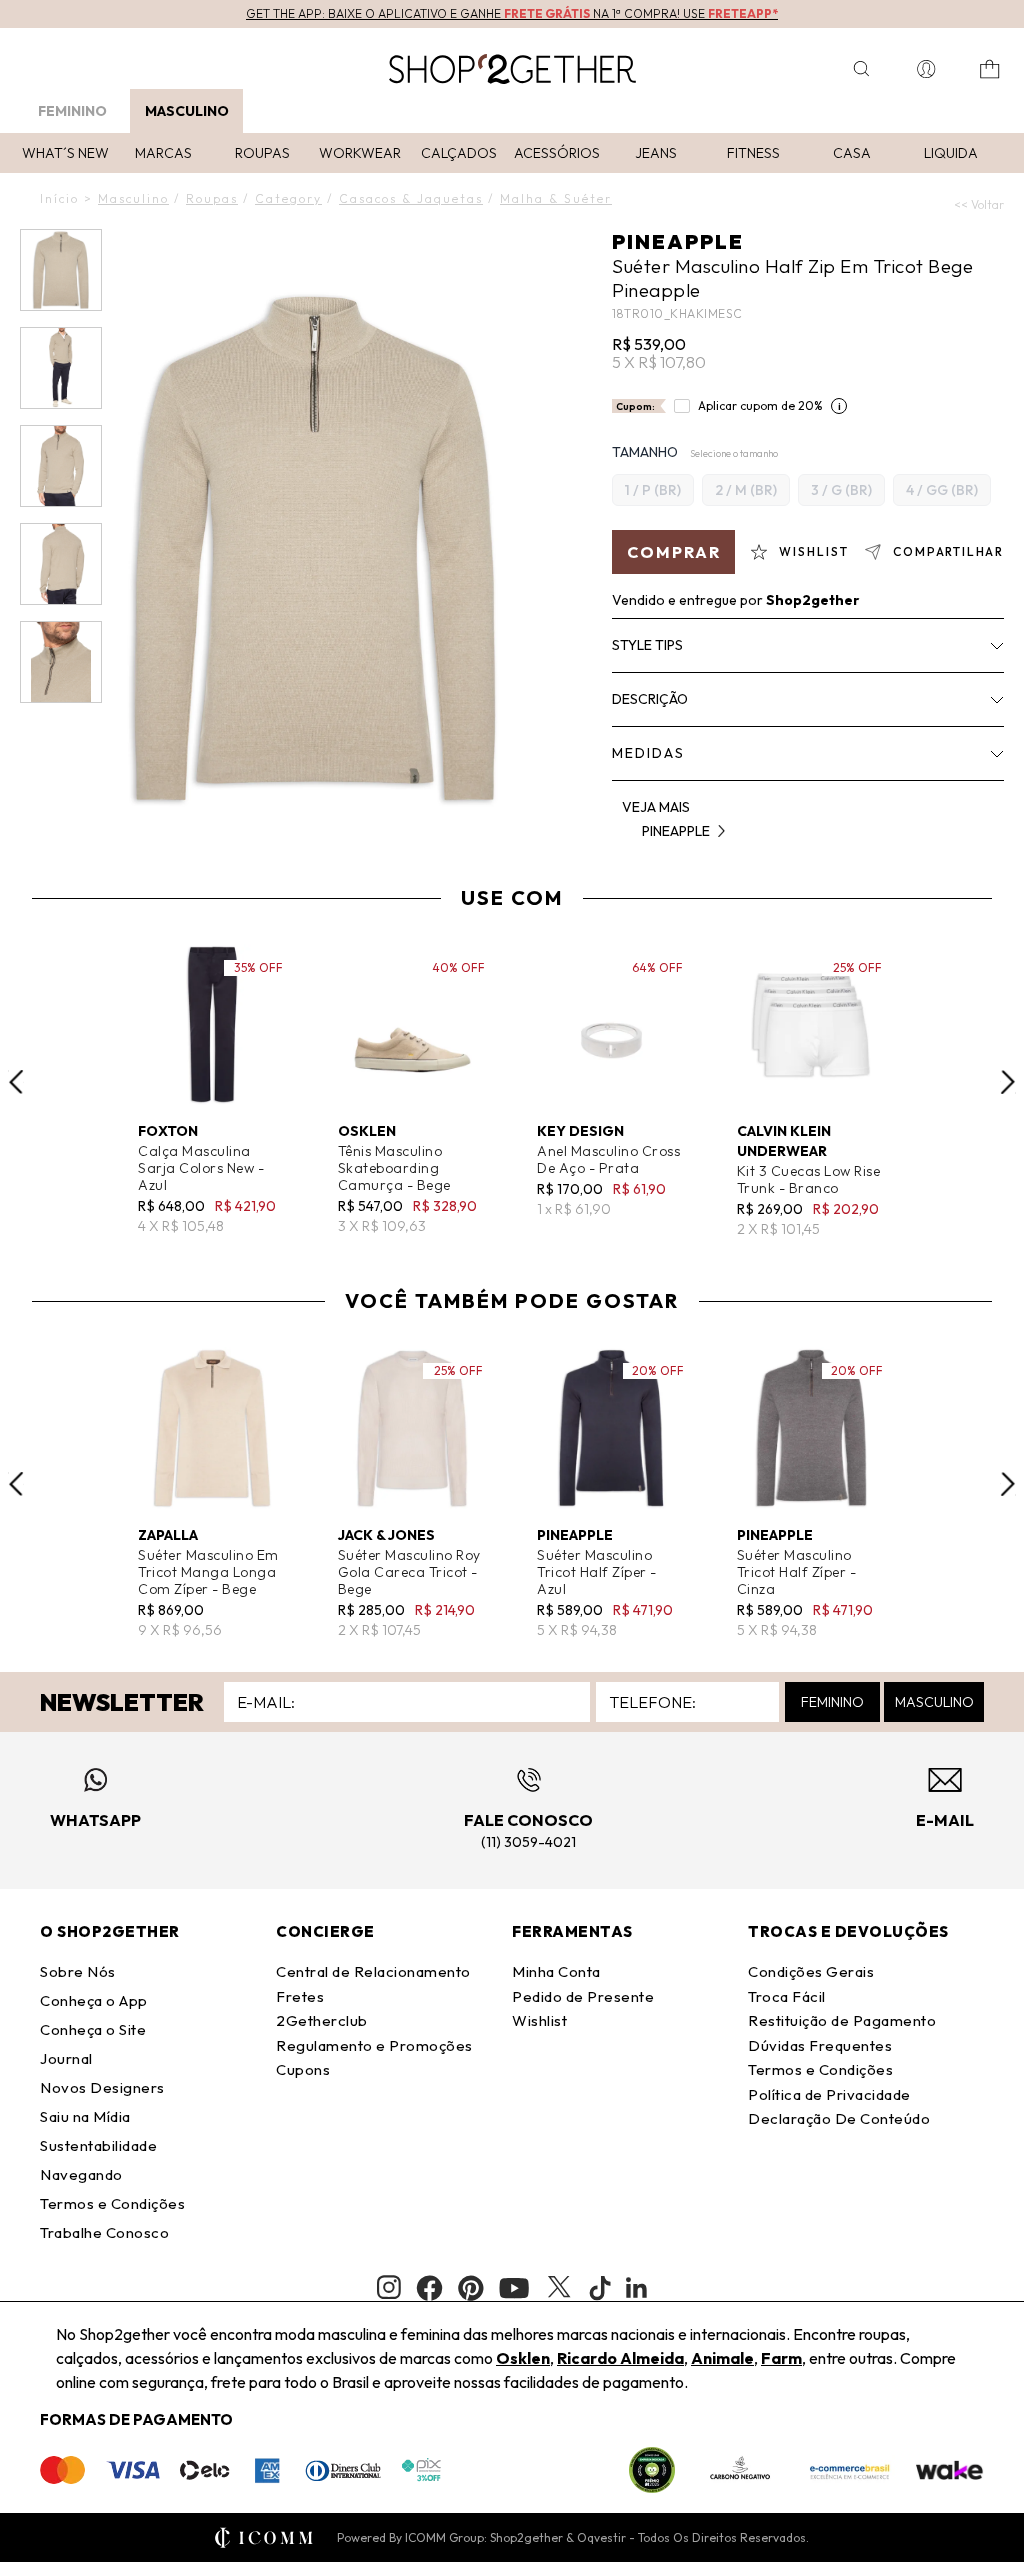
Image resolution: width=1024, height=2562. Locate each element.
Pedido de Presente (583, 1996)
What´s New (65, 153)
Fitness (753, 153)
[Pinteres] (471, 2288)
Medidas (648, 753)
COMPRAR (674, 552)
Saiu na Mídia (85, 2116)
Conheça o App (94, 2000)
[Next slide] (1008, 1082)
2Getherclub (322, 2020)
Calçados (459, 153)
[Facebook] (429, 2288)
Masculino (187, 111)
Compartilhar (948, 551)
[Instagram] (389, 2287)
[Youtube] (514, 2288)
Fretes (300, 1996)
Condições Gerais (811, 1971)
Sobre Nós (78, 1971)
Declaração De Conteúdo (839, 2118)
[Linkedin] (637, 2288)
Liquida (951, 153)
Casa (852, 153)
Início (59, 198)
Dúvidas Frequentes (820, 2045)
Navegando (81, 2174)
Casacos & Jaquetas (411, 198)
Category (288, 198)
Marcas (163, 153)
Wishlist (539, 2020)
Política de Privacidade (829, 2094)
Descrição (650, 699)
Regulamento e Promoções (374, 2045)
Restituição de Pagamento (842, 2020)
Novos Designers (102, 2087)
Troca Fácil (787, 1996)
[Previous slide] (16, 1082)
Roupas (262, 153)
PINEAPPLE (678, 241)
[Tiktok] (600, 2288)
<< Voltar (979, 204)
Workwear (360, 153)
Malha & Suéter (556, 198)
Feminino (72, 111)
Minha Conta (556, 1971)
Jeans (656, 153)
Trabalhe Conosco (104, 2232)
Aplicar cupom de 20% (760, 405)
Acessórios (557, 153)
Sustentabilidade (98, 2145)
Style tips (647, 645)
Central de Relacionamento (373, 1971)
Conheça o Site (93, 2029)
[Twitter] (559, 2288)
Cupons (303, 2069)
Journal (66, 2058)
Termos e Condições (112, 2203)
